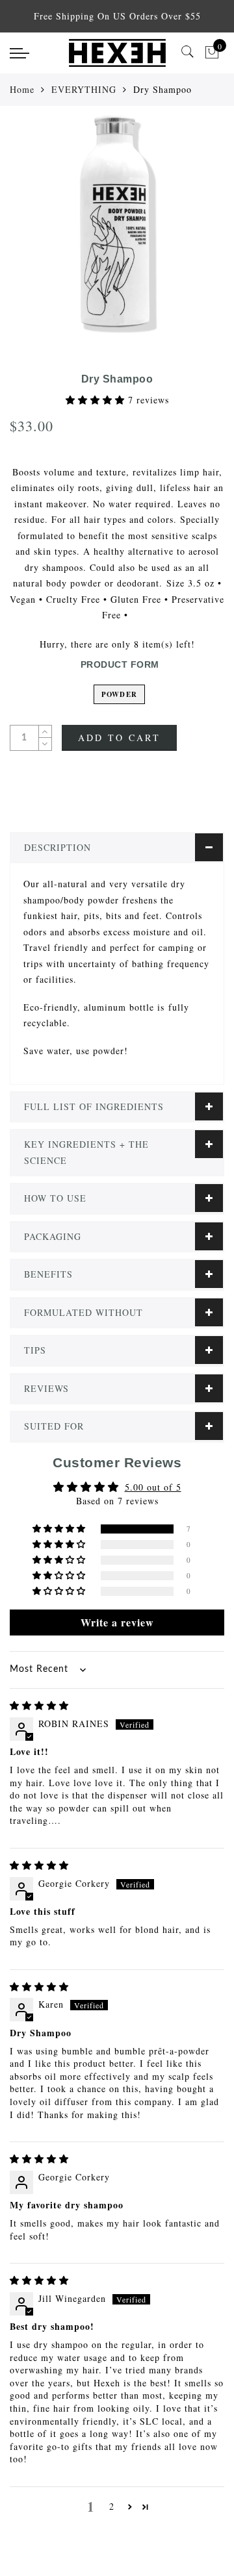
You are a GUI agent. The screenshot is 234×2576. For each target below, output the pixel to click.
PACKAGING (53, 1236)
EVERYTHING (84, 89)
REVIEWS (46, 1388)
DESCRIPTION (58, 847)
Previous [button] (24, 230)
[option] (117, 223)
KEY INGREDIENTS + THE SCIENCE (86, 1152)
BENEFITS (48, 1274)
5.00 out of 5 (153, 1487)
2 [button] (112, 2506)
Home (22, 89)
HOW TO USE (55, 1198)
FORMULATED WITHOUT (84, 1312)
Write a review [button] (117, 1622)
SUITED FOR (54, 1426)
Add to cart (119, 738)
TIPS (35, 1350)
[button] (97, 400)
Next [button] (194, 230)
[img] (39, 1705)
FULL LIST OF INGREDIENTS (94, 1106)
